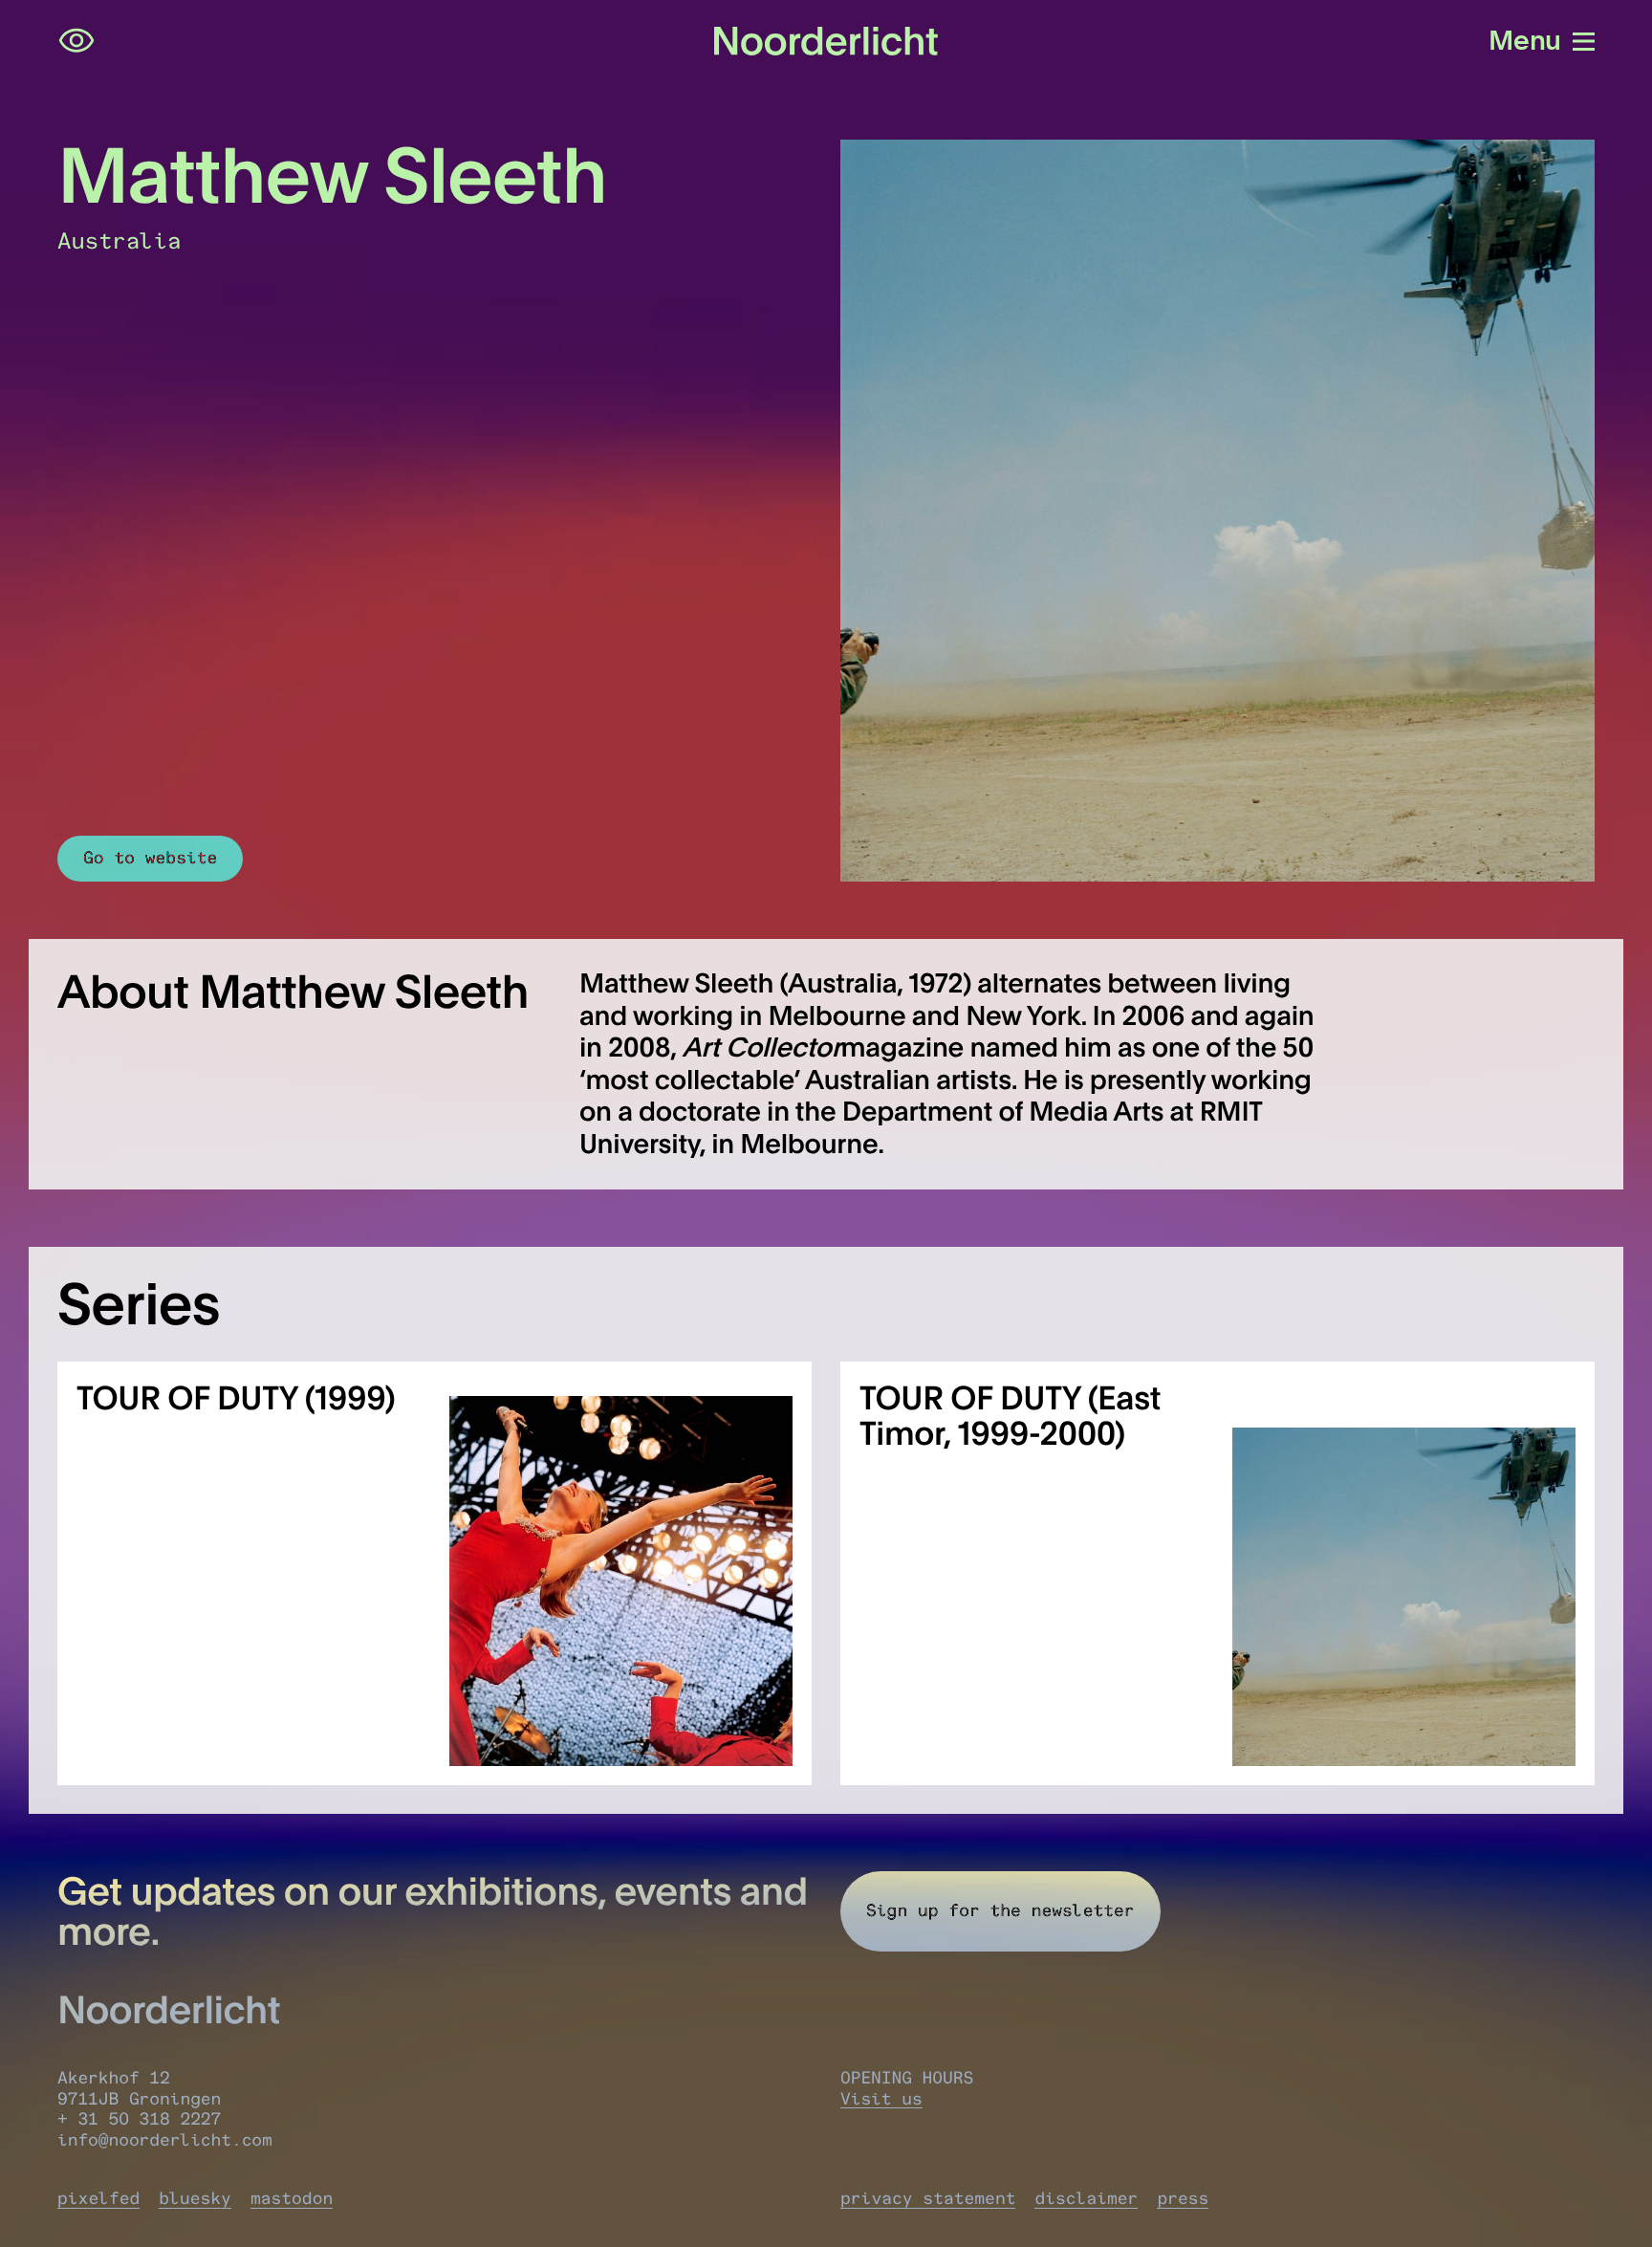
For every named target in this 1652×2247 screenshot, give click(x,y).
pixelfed (98, 2198)
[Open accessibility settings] (76, 41)
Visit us (881, 2099)
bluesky (195, 2198)
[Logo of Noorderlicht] (826, 41)
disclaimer (1086, 2198)
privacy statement (928, 2198)
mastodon (292, 2198)
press (1183, 2198)
